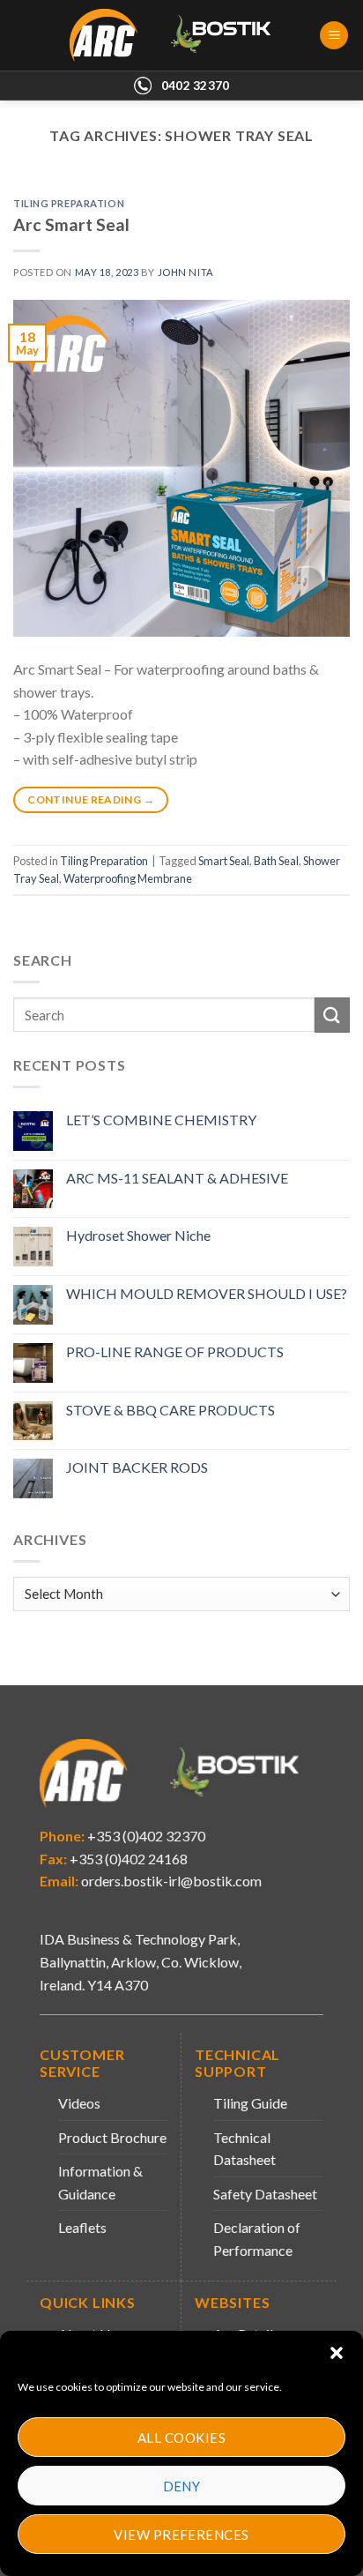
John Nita (186, 272)
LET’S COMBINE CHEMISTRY (161, 1120)
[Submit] (332, 1015)
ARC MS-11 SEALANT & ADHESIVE (177, 1178)
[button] (337, 2353)
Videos (79, 2103)
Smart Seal (224, 861)
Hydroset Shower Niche (138, 1235)
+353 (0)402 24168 (127, 1859)
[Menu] (334, 36)
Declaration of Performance (257, 2239)
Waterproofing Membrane (128, 878)
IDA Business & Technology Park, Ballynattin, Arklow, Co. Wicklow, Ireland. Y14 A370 (141, 1961)
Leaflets (82, 2227)
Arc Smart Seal (71, 224)
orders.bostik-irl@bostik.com (171, 1881)
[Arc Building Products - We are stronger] (180, 35)
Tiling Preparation (69, 203)
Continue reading (91, 799)
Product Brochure (112, 2137)
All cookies (181, 2438)
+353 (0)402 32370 (145, 1836)
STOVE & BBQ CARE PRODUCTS (170, 1410)
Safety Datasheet (265, 2194)
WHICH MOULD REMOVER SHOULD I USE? (207, 1293)
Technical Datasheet (244, 2149)
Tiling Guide (250, 2103)
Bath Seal (276, 861)
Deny (182, 2486)
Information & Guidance (100, 2182)
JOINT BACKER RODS (137, 1467)
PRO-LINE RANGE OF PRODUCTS (175, 1351)
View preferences (181, 2535)
